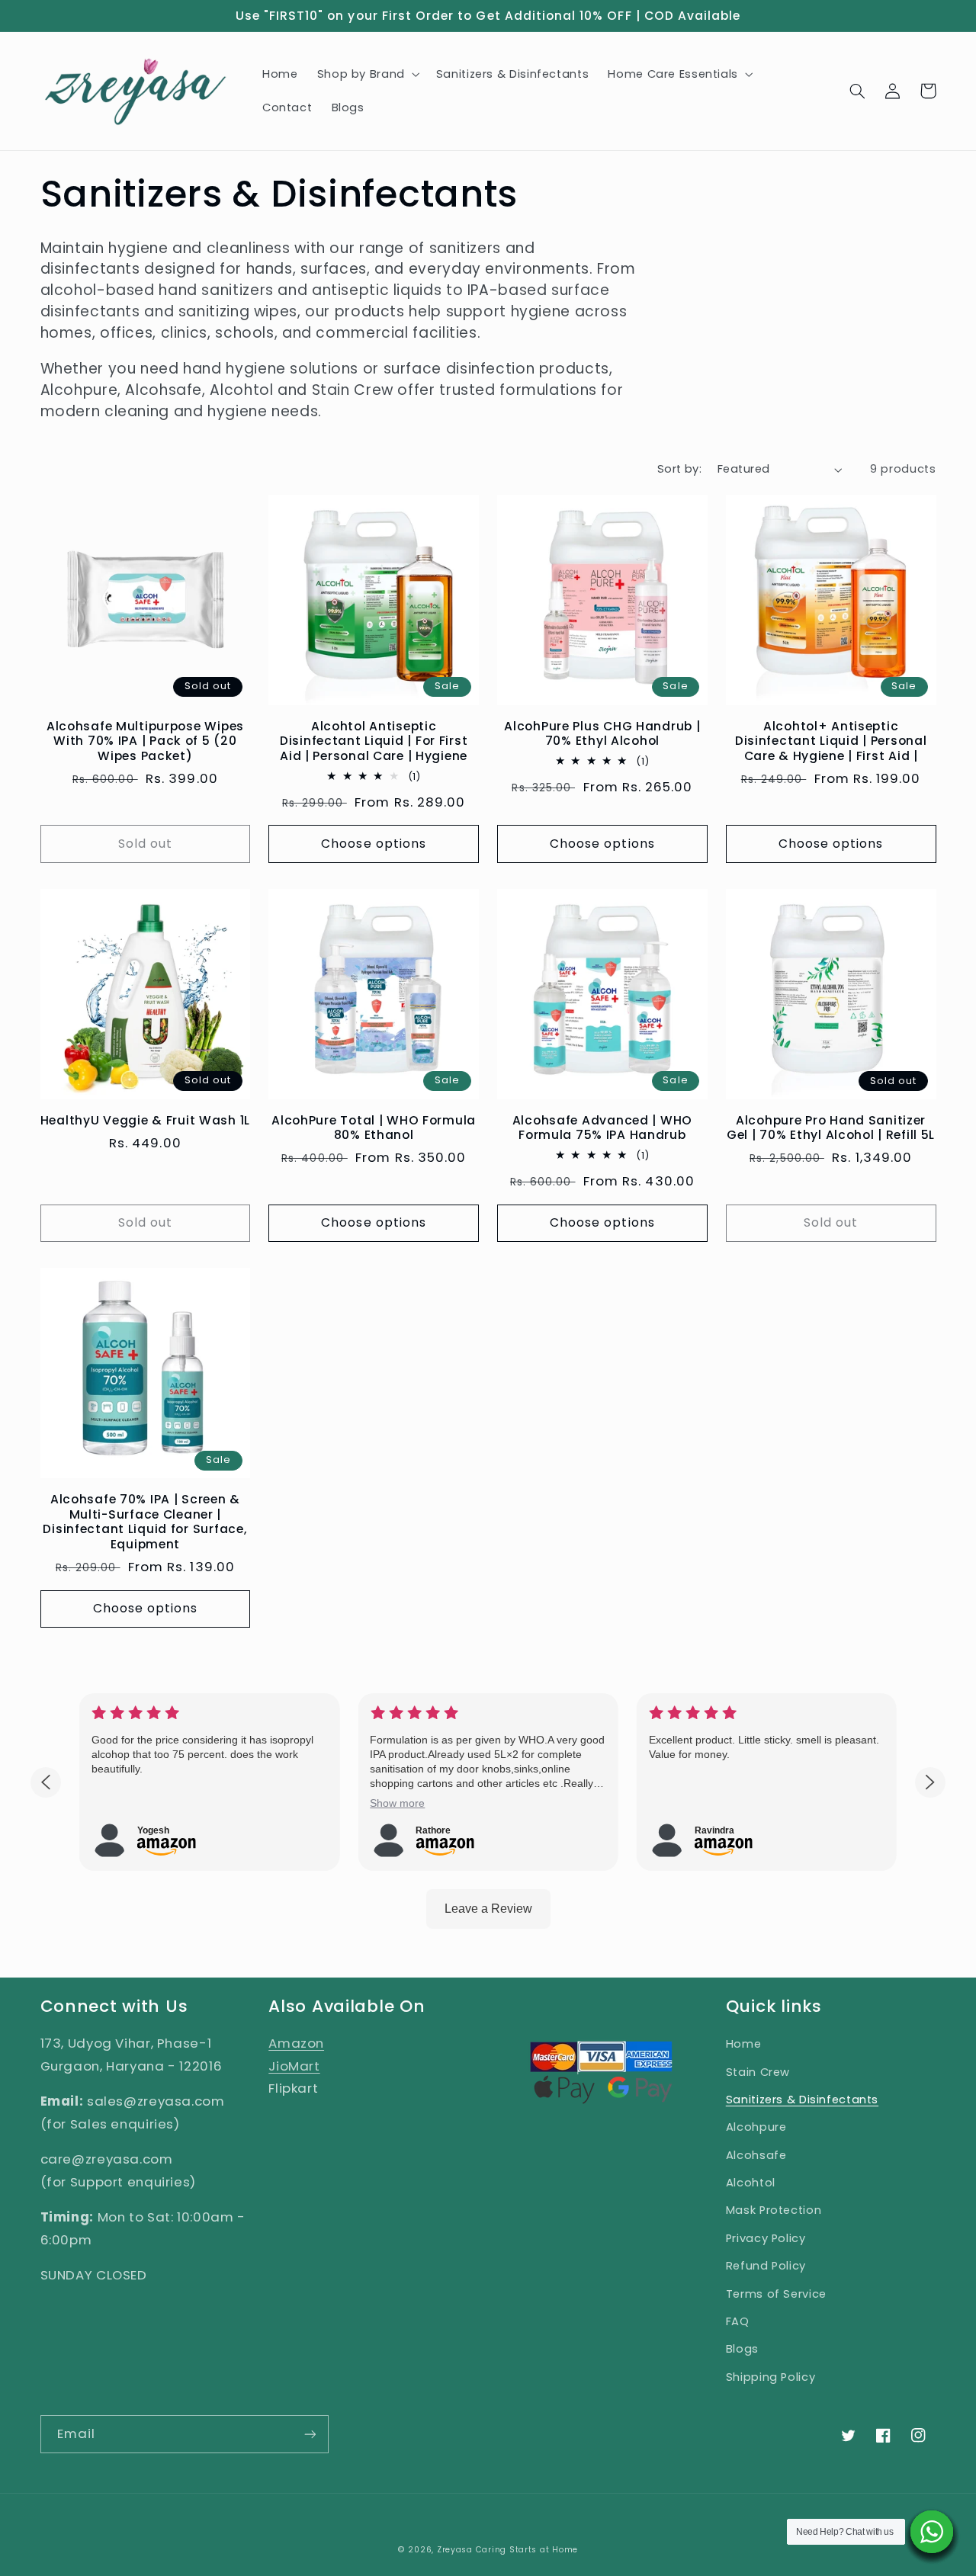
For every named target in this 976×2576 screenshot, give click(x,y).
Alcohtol (751, 2183)
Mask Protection (774, 2210)
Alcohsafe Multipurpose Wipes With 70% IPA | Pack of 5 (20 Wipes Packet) (145, 741)
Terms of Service (776, 2294)
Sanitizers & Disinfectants (802, 2100)
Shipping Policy (771, 2377)
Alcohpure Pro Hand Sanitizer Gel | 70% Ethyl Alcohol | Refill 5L (831, 1128)
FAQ (738, 2321)
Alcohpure (756, 2127)
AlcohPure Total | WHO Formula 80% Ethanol (374, 1128)
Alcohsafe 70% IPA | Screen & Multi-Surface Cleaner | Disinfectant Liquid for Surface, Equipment (145, 1522)
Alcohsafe (756, 2155)
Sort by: (679, 469)
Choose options (374, 844)
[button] (367, 74)
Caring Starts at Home (527, 2550)
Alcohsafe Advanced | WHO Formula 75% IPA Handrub (602, 1128)
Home (744, 2044)
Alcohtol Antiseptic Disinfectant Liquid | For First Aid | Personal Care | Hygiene (374, 741)
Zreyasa (455, 2550)
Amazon (296, 2043)
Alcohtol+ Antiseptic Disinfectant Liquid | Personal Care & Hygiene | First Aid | (831, 741)
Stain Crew (758, 2072)
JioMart (294, 2066)
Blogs (742, 2349)
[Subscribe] (310, 2434)
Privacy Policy (766, 2238)
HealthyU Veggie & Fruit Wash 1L (145, 1121)
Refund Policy (766, 2266)
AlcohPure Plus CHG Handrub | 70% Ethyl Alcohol (602, 734)
